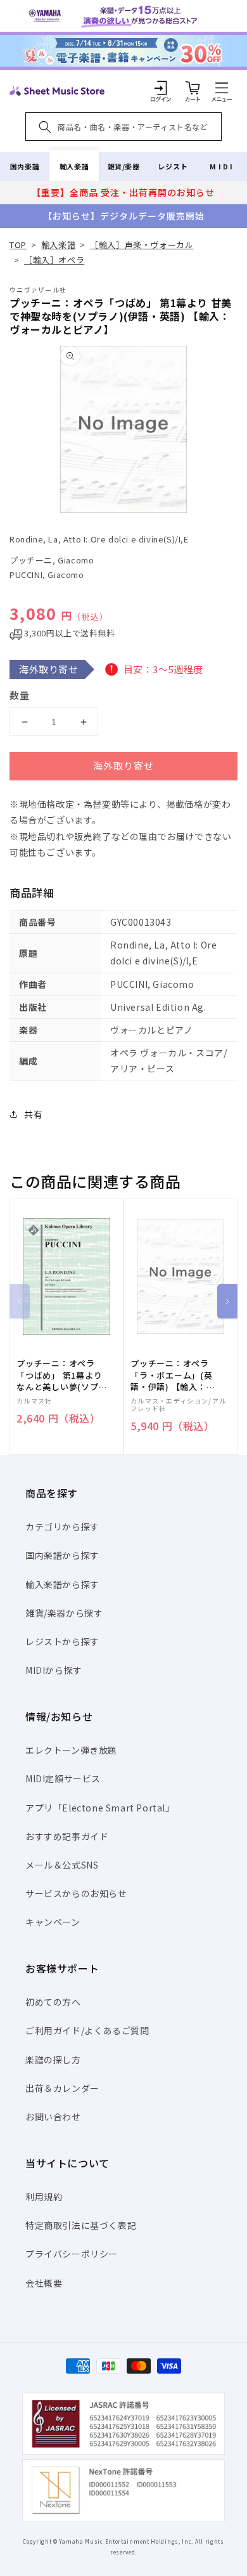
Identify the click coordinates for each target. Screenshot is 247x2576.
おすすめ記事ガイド (67, 1836)
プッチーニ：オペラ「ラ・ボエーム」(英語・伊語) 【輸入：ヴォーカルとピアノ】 (173, 1375)
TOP (18, 245)
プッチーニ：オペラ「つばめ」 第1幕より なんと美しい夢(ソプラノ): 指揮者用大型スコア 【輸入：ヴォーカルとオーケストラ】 (62, 1375)
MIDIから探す (54, 1670)
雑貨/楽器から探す (64, 1613)
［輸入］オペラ (54, 260)
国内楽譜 (25, 166)
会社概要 (44, 2283)
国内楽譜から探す (62, 1555)
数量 (20, 695)
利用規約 (44, 2197)
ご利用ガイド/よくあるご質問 (87, 2030)
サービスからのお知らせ (76, 1893)
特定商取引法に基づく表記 (81, 2225)
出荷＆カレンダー (62, 2088)
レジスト (173, 166)
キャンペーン (53, 1922)
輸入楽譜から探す (62, 1584)
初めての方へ (53, 2002)
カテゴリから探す (62, 1527)
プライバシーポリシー (72, 2254)
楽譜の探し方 (53, 2060)
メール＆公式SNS (62, 1865)
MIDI (222, 166)
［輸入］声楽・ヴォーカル (142, 245)
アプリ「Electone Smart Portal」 (100, 1808)
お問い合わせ (53, 2117)
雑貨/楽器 (124, 166)
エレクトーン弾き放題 (71, 1750)
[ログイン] (161, 88)
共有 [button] (33, 1114)
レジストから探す (62, 1641)
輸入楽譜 (74, 166)
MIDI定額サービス (63, 1778)
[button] (222, 88)
